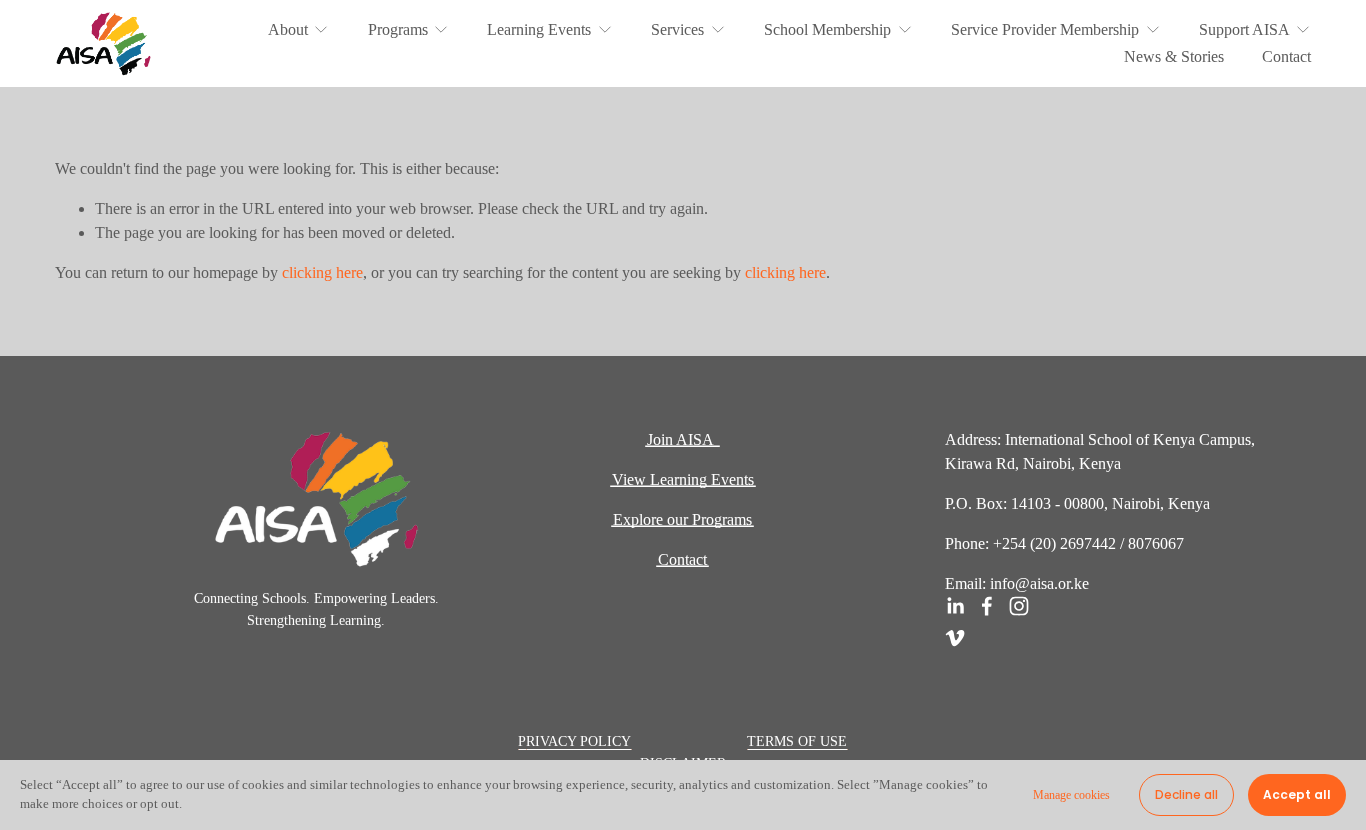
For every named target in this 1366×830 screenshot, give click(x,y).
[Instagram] (1019, 606)
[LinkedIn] (955, 606)
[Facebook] (987, 606)
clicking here (322, 272)
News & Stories (1174, 56)
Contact (1286, 56)
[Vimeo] (955, 638)
